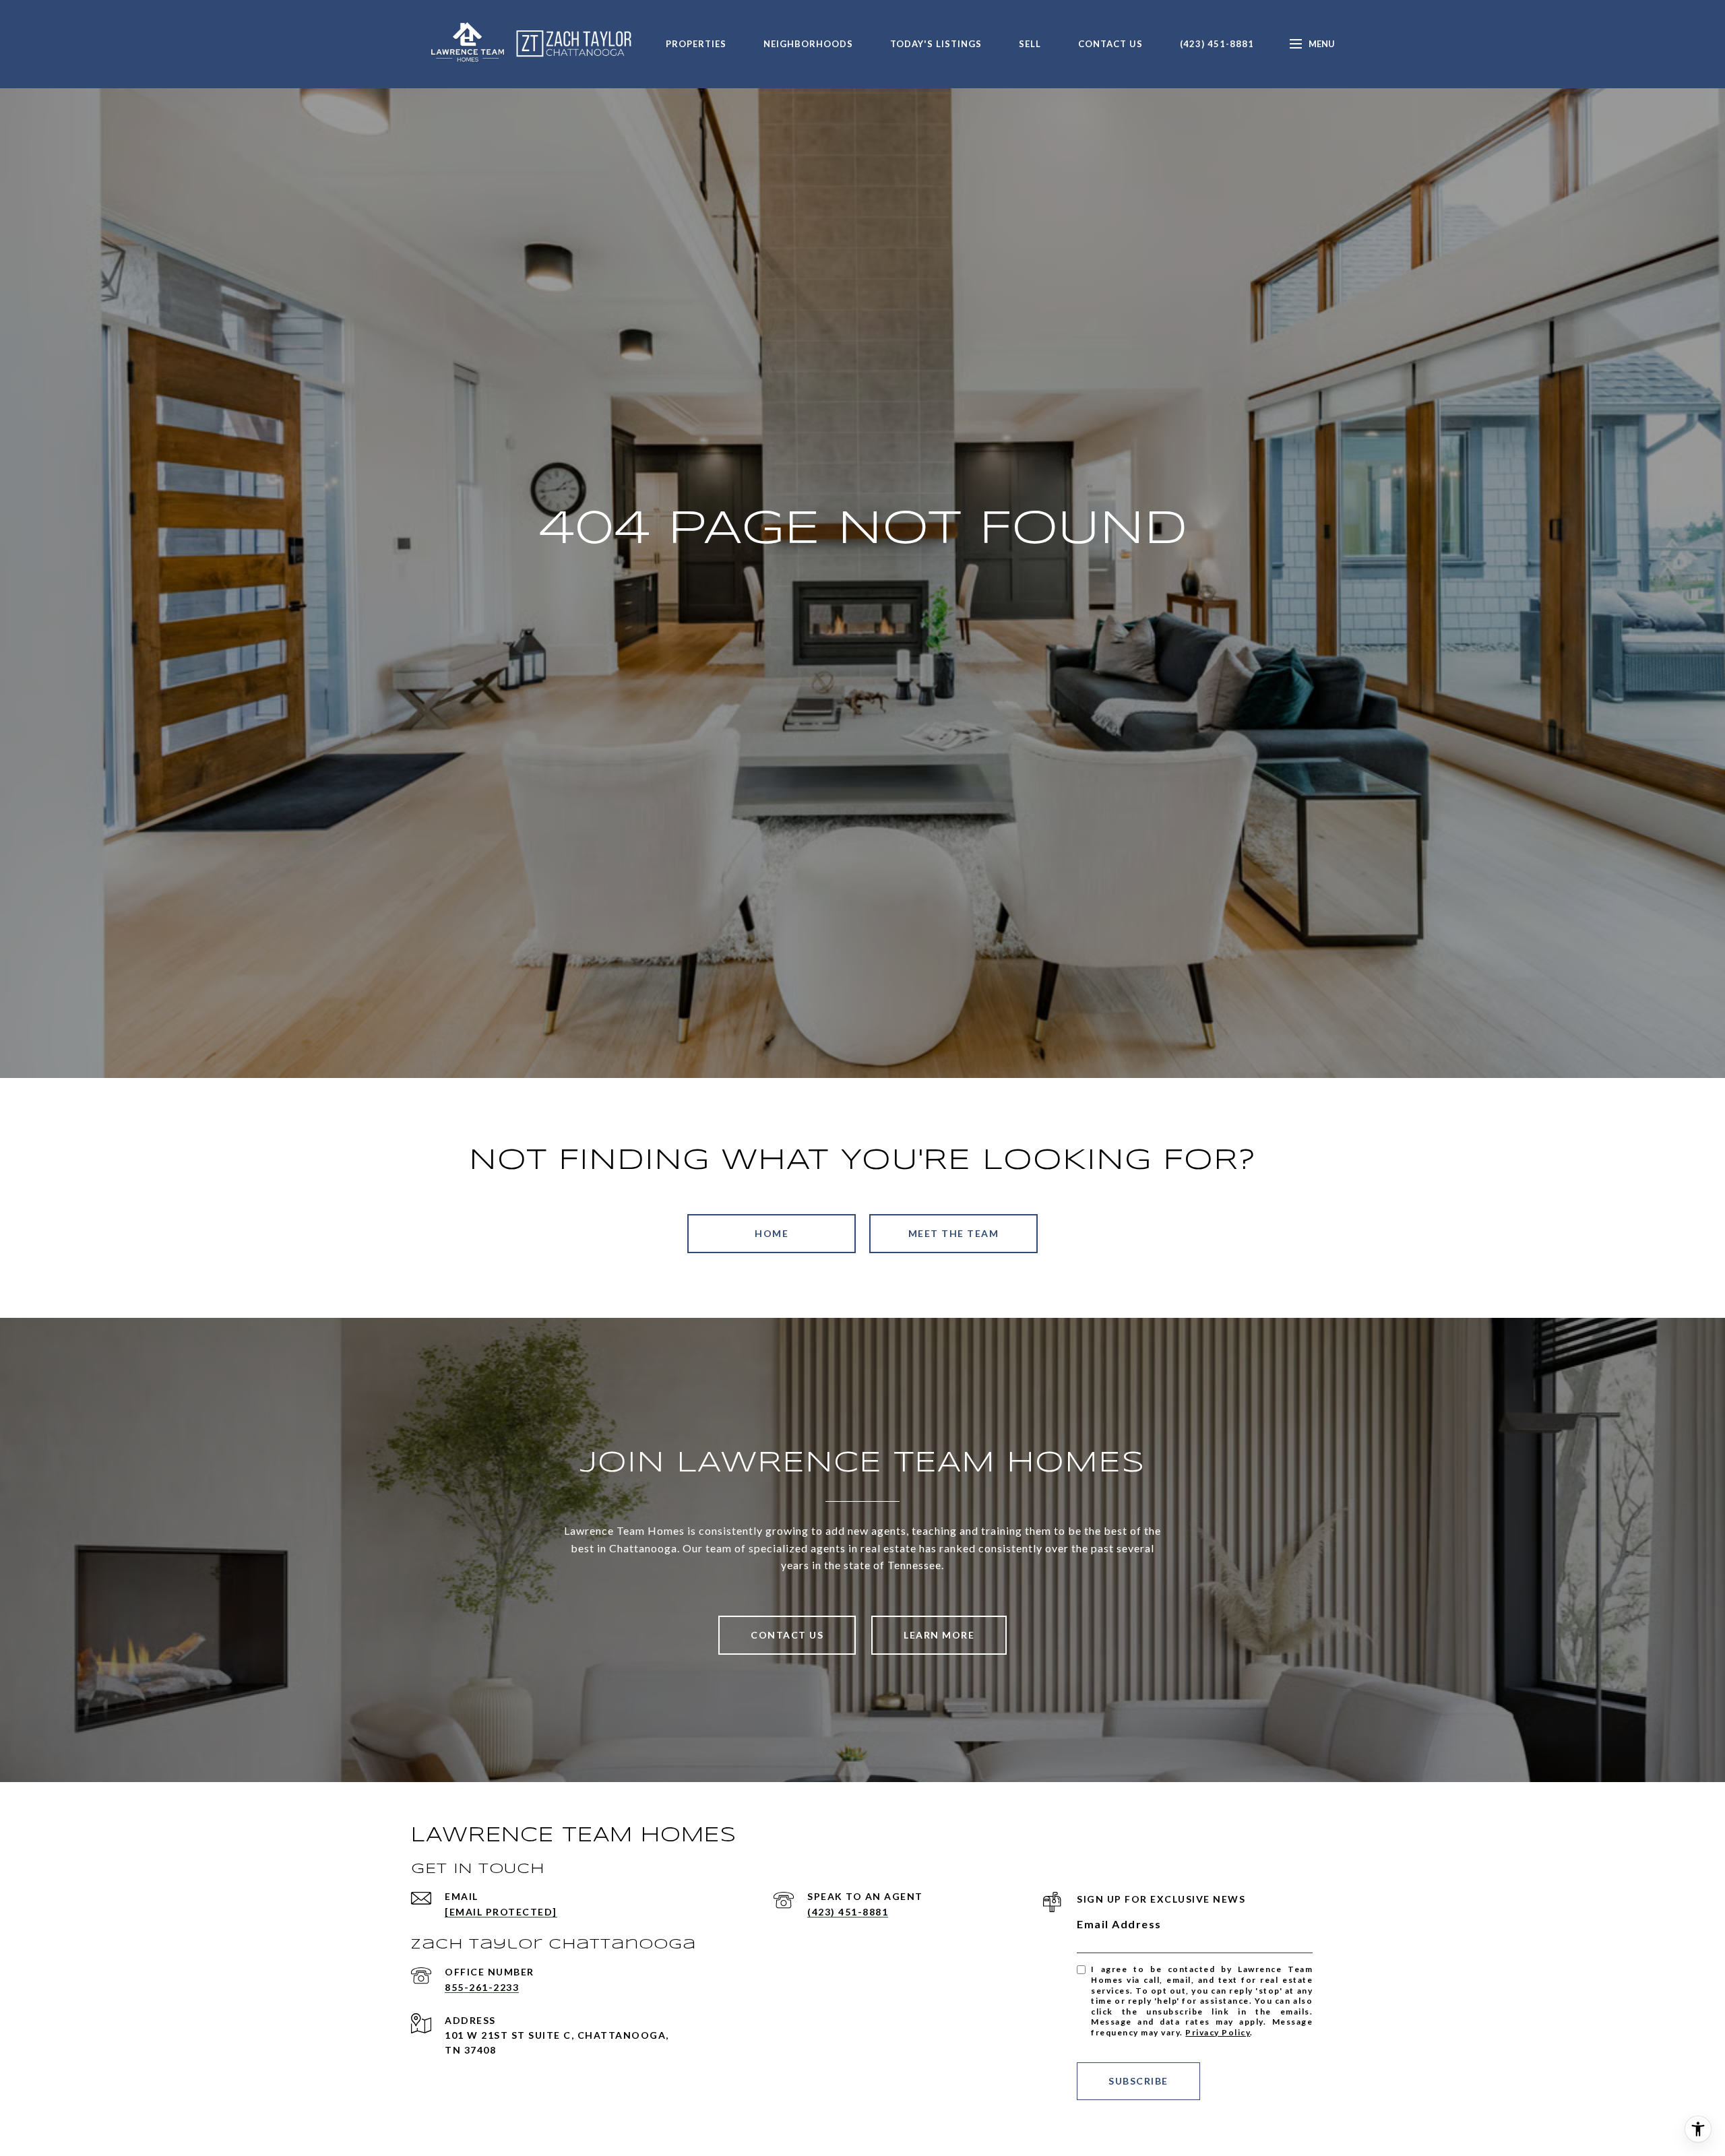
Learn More (939, 1635)
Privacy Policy (1218, 2032)
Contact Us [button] (787, 1635)
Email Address (1119, 1924)
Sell (1030, 44)
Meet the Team (954, 1233)
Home (772, 1233)
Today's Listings (936, 44)
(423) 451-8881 (1217, 44)
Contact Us (1110, 44)
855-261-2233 (482, 1987)
